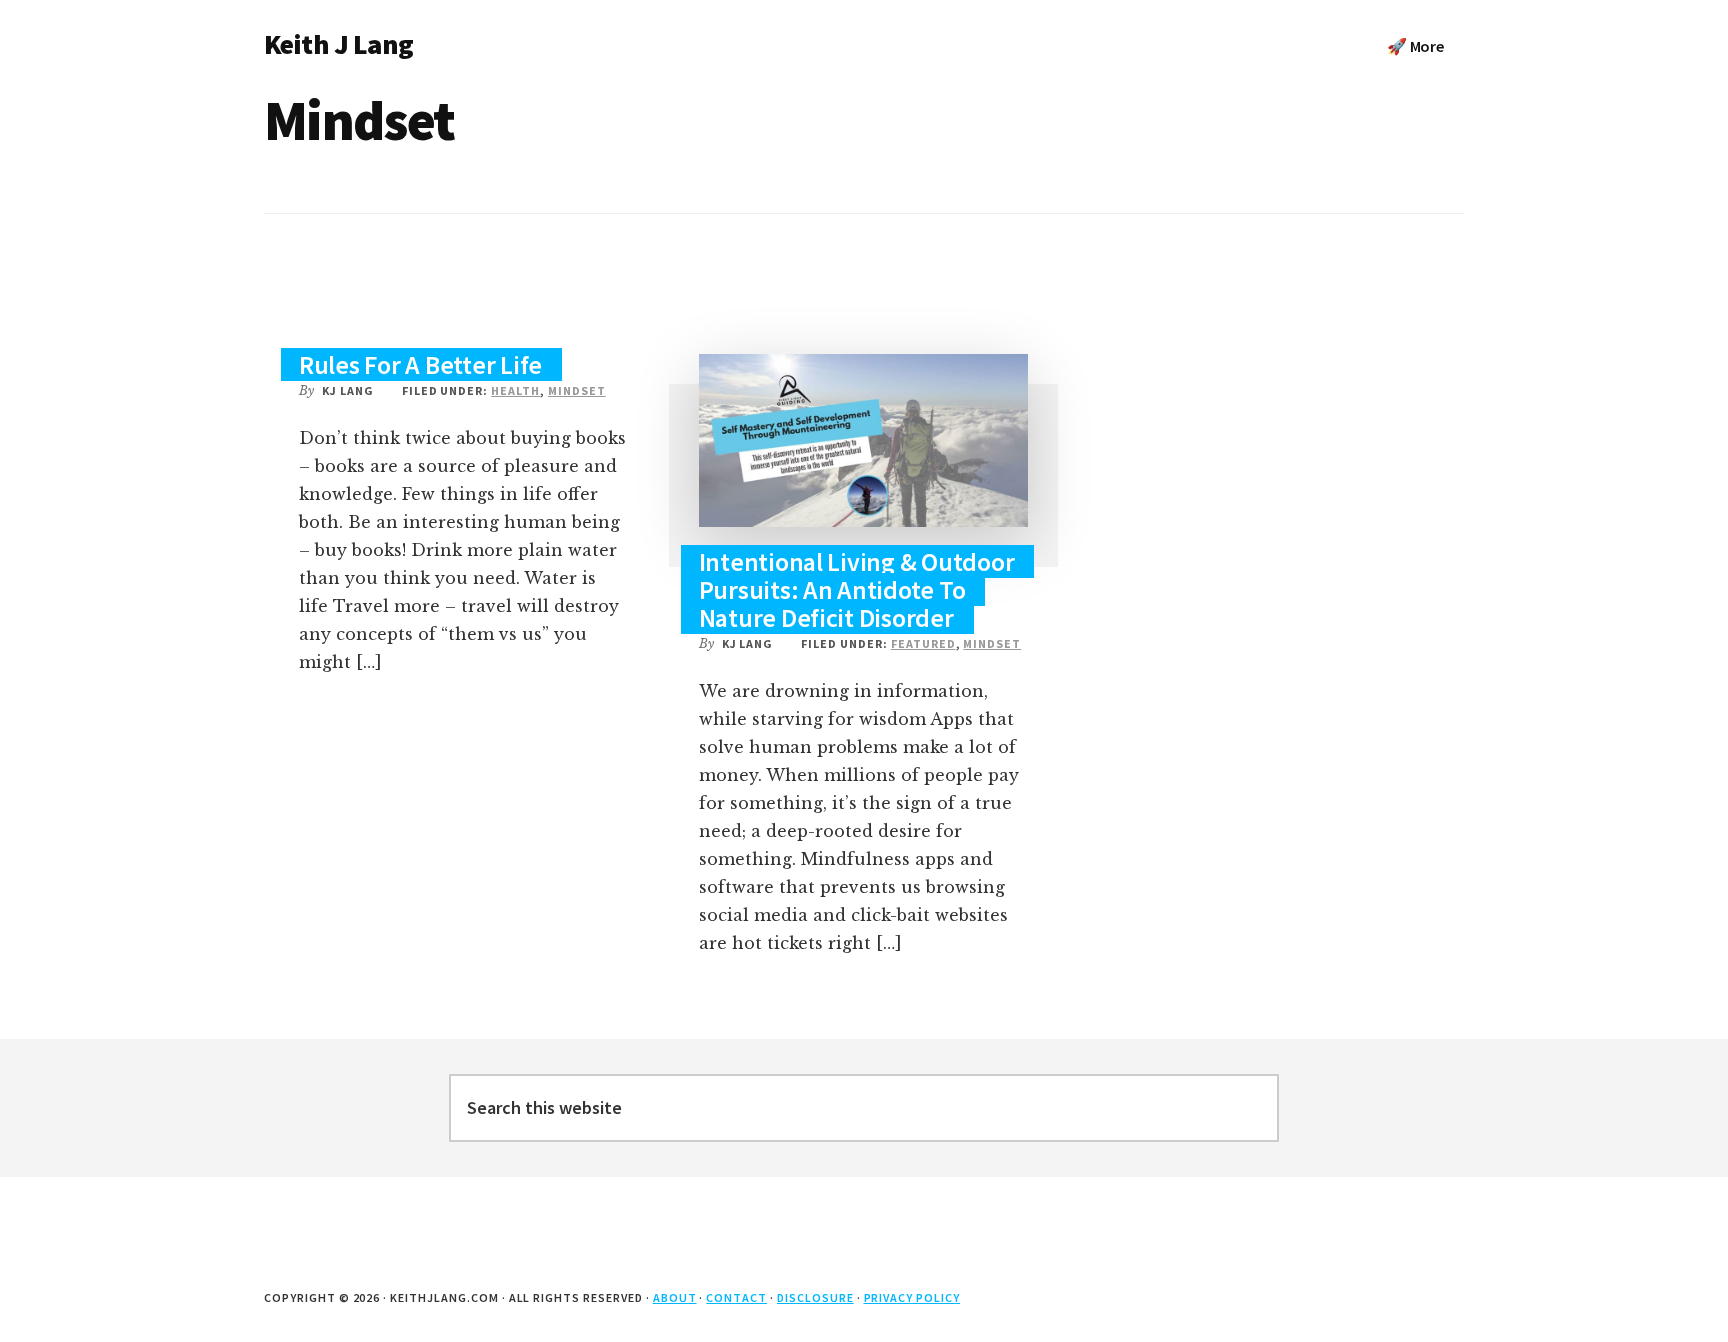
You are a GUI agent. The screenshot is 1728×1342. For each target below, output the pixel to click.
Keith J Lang (338, 44)
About (675, 1297)
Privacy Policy (912, 1297)
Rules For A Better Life (420, 364)
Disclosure (815, 1297)
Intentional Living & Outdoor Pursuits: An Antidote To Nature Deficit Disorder (857, 589)
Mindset (577, 390)
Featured (923, 643)
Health (515, 390)
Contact (736, 1297)
